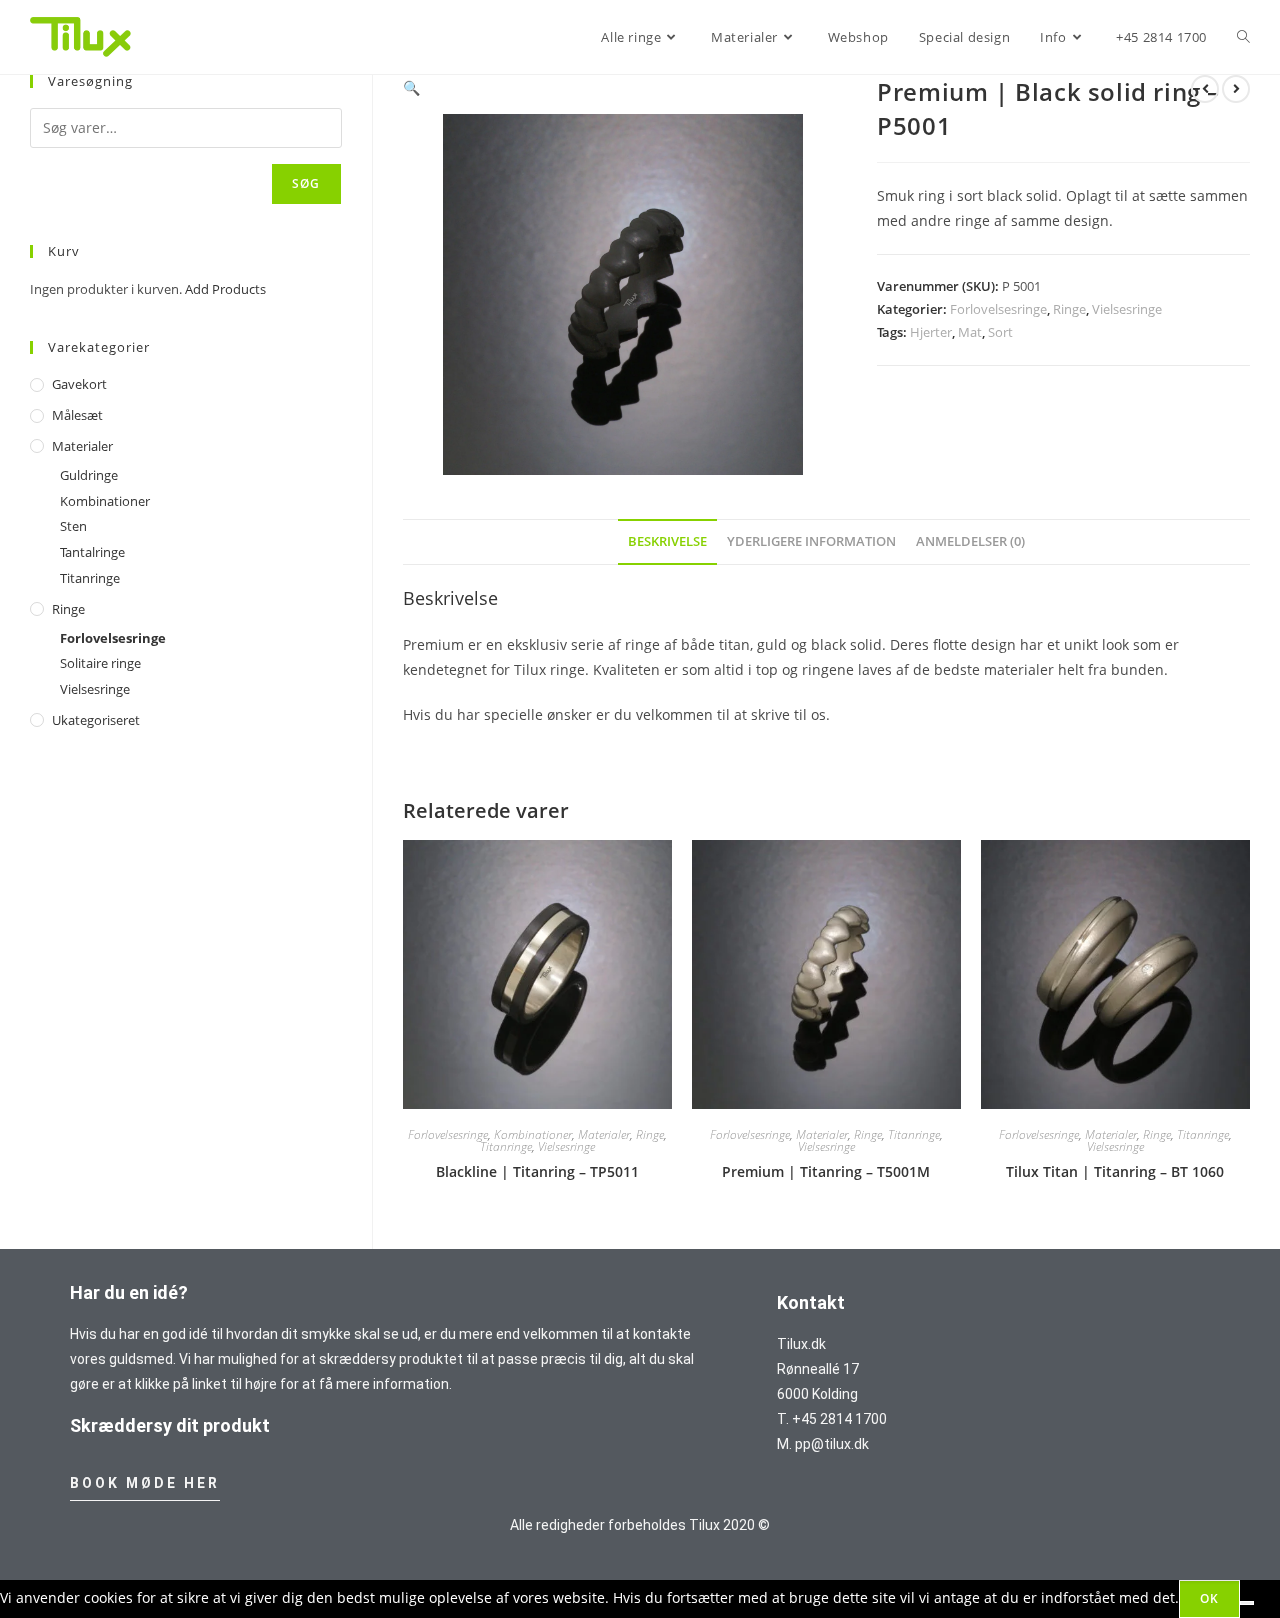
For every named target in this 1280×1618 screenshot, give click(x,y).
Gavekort (79, 384)
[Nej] (1247, 1603)
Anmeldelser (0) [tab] (970, 541)
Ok (1209, 1598)
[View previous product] (1205, 89)
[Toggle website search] (1243, 37)
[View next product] (1236, 89)
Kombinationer (533, 1134)
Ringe (1069, 309)
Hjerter (931, 332)
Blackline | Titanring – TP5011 (537, 1171)
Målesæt (77, 415)
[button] (411, 87)
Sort (1000, 332)
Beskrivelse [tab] (667, 541)
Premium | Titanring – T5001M (826, 1171)
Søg (306, 183)
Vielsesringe (1127, 309)
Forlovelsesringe (998, 309)
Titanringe (506, 1146)
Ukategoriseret (96, 720)
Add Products (225, 289)
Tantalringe (92, 552)
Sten (73, 526)
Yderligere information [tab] (811, 541)
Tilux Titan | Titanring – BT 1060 (1115, 1171)
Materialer (604, 1134)
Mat (970, 332)
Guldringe (89, 475)
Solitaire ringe (100, 663)
